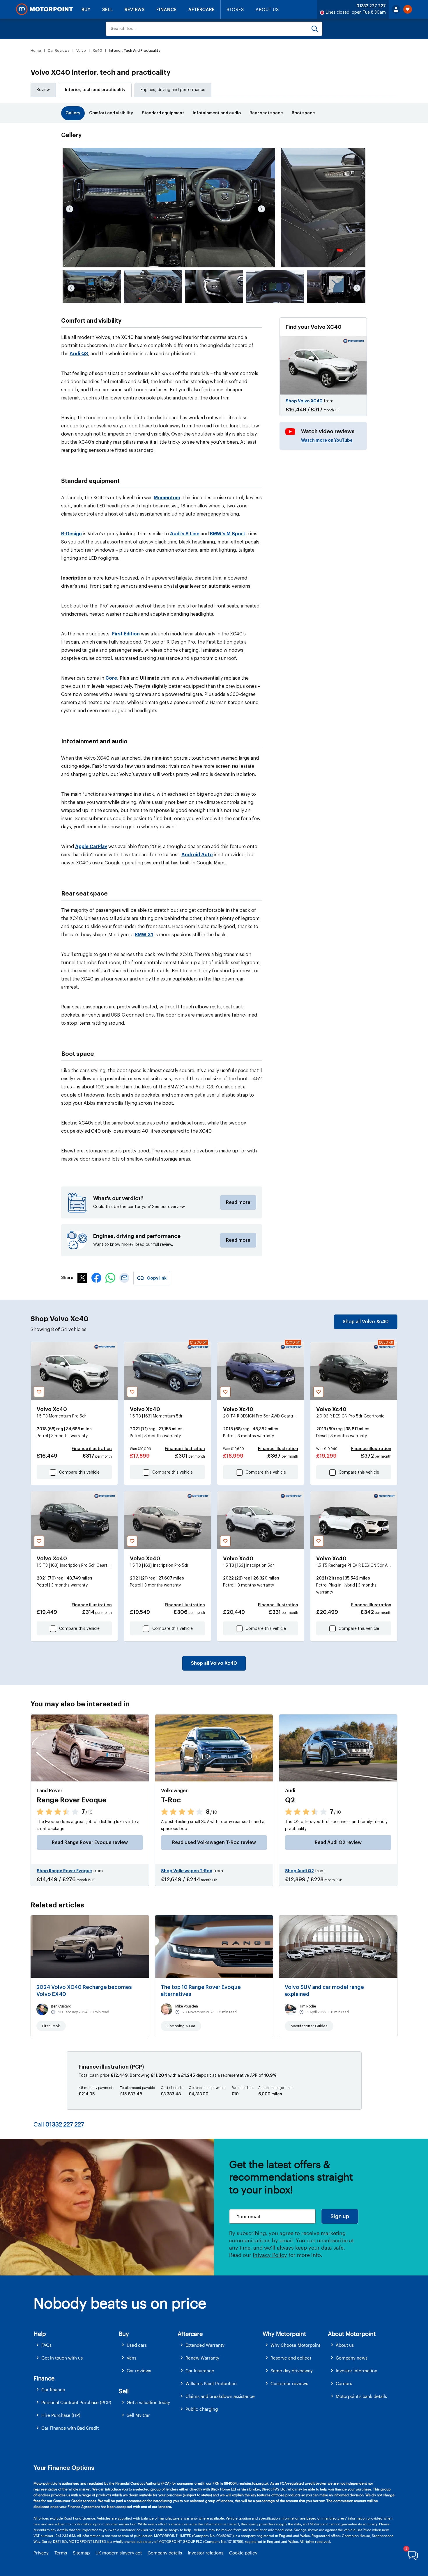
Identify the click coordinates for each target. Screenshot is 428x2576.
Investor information (357, 2371)
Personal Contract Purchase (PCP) (76, 2402)
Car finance (53, 2390)
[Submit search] (315, 29)
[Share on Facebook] (96, 1281)
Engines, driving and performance (173, 90)
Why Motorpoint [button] (284, 2334)
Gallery (73, 113)
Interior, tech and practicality (95, 90)
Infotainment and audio (217, 113)
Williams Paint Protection (211, 2383)
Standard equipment (163, 113)
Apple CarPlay (91, 847)
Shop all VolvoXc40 (366, 1322)
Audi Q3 (79, 354)
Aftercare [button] (190, 2334)
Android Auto (197, 855)
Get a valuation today (148, 2402)
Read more (238, 1202)
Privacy (41, 2553)
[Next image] (261, 209)
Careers (344, 2383)
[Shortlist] (408, 9)
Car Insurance (200, 2371)
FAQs (46, 2345)
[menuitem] (76, 2345)
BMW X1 (144, 935)
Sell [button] (124, 2391)
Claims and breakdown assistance (220, 2396)
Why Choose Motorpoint (295, 2345)
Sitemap (81, 2553)
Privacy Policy (270, 2255)
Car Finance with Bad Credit (70, 2428)
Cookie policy (243, 2553)
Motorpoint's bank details (361, 2396)
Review (43, 90)
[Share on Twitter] (82, 1281)
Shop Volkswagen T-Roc (187, 1871)
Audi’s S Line (185, 534)
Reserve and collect (291, 2358)
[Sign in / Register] (396, 9)
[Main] (44, 9)
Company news (352, 2358)
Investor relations (206, 2553)
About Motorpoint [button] (352, 2334)
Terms (61, 2553)
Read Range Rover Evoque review (90, 1843)
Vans (131, 2358)
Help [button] (40, 2334)
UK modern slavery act (119, 2553)
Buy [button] (124, 2334)
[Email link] (124, 1281)
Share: (68, 1278)
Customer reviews (289, 2383)
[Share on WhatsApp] (110, 1281)
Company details (165, 2553)
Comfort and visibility (111, 113)
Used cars (137, 2345)
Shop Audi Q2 (299, 1871)
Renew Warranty (202, 2358)
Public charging (202, 2409)
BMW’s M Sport (228, 534)
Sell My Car (138, 2415)
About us (345, 2345)
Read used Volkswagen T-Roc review (214, 1843)
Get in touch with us (62, 2358)
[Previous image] (70, 209)
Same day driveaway (292, 2371)
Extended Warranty (205, 2345)
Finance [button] (44, 2378)
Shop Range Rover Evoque (64, 1871)
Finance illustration (92, 1449)
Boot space (303, 113)
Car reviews (139, 2371)
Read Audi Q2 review (338, 1843)
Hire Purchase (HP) (61, 2415)
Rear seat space (266, 113)
